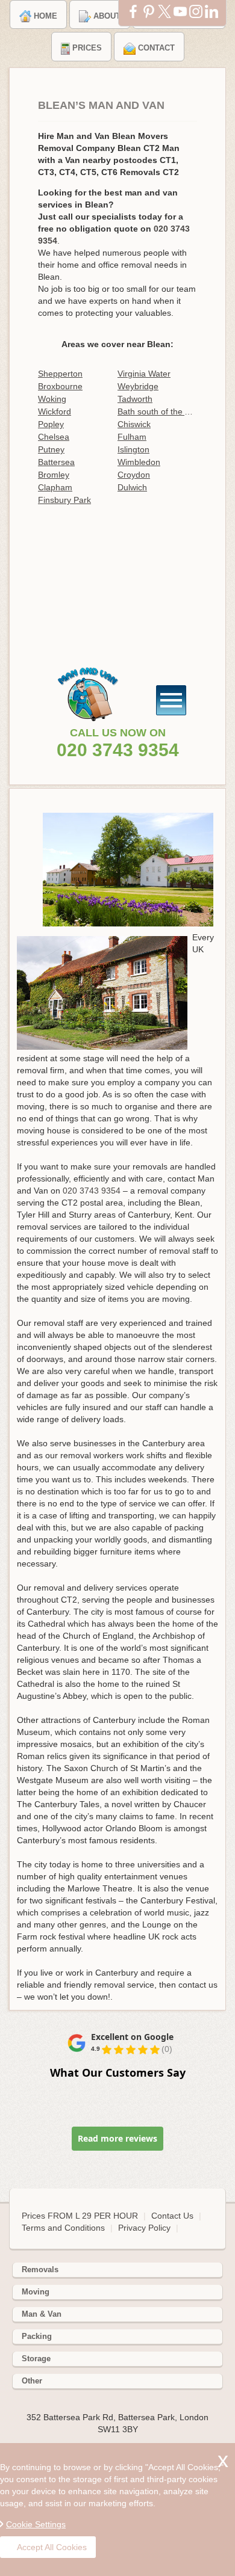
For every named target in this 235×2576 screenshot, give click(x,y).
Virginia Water (144, 374)
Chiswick (134, 424)
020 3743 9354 (118, 750)
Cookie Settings (36, 2524)
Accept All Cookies (52, 2547)
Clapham (55, 487)
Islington (133, 449)
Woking (52, 399)
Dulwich (132, 487)
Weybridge (138, 386)
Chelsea (54, 437)
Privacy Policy (144, 2228)
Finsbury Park (64, 500)
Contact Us (172, 2216)
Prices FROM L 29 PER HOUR (81, 2216)
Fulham (132, 437)
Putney (51, 449)
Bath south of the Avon (157, 411)
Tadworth (135, 399)
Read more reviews (117, 2138)
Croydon (134, 475)
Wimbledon (139, 462)
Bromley (54, 475)
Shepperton (60, 374)
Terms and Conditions (63, 2228)
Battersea (56, 462)
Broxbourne (60, 386)
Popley (51, 424)
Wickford (55, 411)
